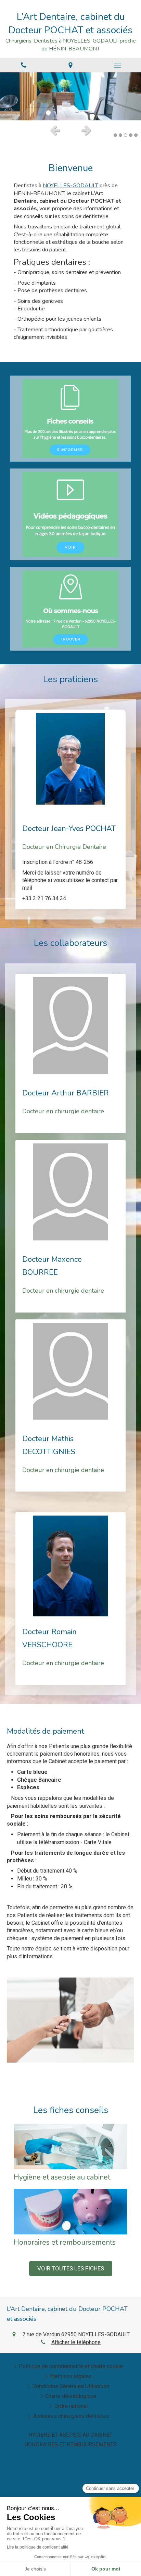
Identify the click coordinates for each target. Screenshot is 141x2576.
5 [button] (136, 135)
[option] (70, 96)
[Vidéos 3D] (70, 514)
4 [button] (131, 135)
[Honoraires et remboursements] (70, 2212)
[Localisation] (70, 65)
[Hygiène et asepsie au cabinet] (70, 2146)
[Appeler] (23, 65)
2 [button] (120, 135)
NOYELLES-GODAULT (70, 186)
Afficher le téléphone (76, 2342)
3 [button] (126, 135)
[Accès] (70, 609)
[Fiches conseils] (70, 419)
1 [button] (115, 135)
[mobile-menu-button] (118, 65)
